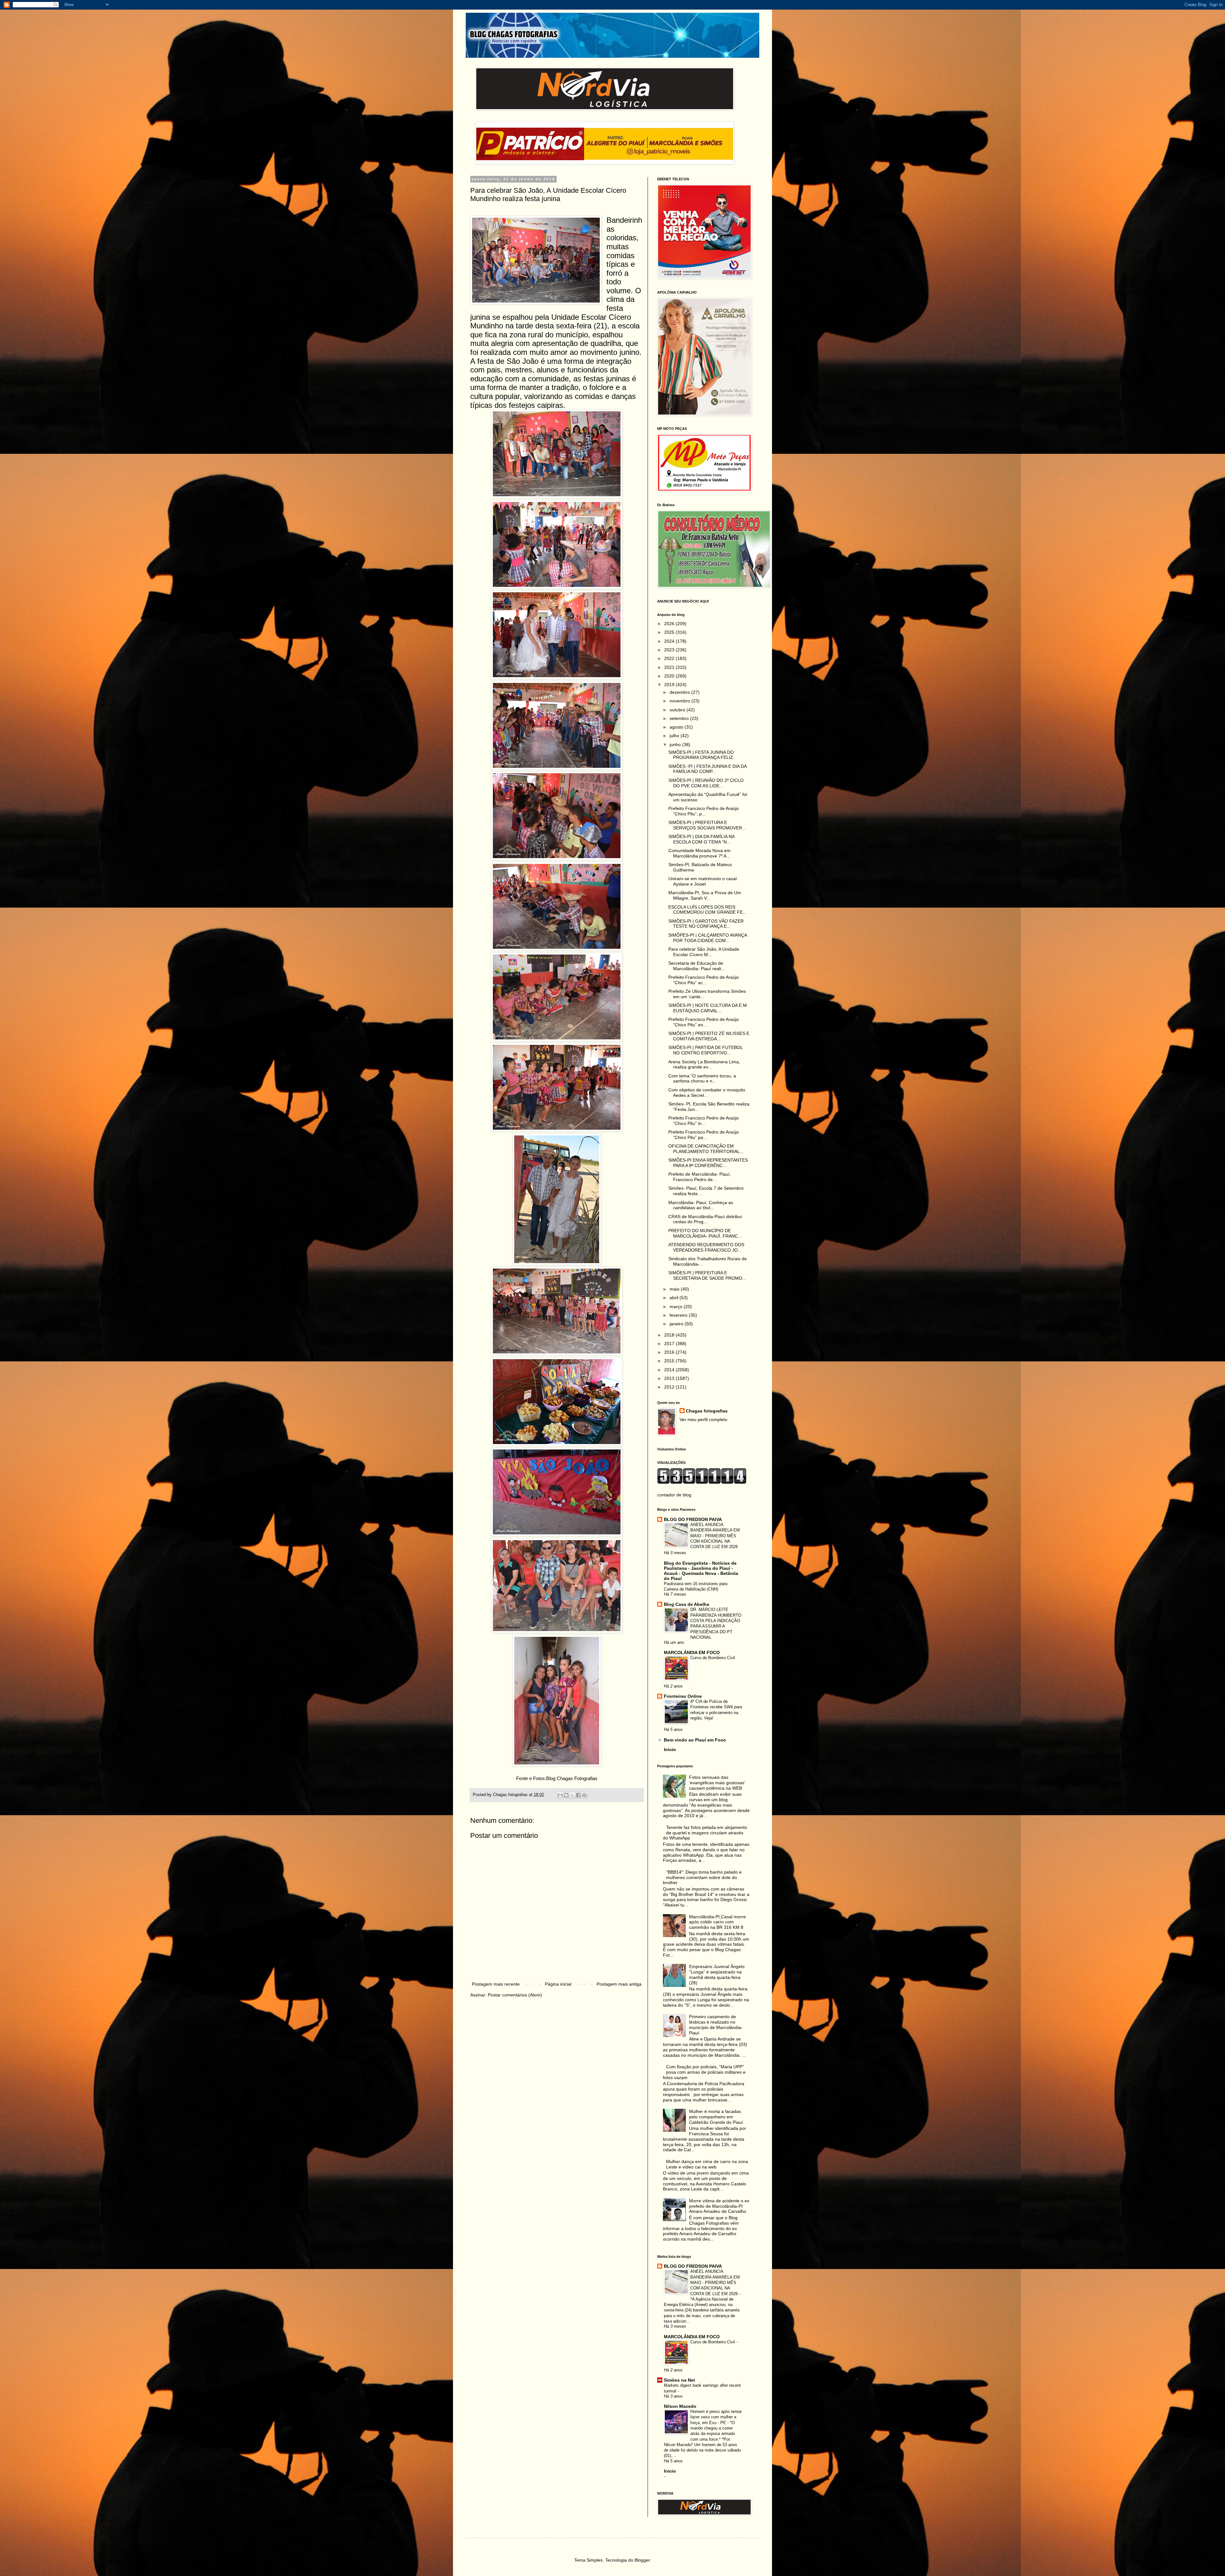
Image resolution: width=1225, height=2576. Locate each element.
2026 (670, 624)
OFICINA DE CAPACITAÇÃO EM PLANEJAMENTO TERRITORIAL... (706, 1149)
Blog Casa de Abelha (687, 1604)
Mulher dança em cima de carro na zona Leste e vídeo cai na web (707, 2164)
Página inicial (558, 1984)
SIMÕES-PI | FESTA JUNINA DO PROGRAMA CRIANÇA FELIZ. (701, 755)
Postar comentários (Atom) (515, 1995)
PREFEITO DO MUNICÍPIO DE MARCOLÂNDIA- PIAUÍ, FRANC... (705, 1233)
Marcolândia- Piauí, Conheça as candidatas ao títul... (701, 1205)
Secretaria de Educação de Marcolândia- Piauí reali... (697, 966)
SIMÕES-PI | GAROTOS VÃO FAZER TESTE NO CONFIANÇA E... (706, 924)
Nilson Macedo (680, 2406)
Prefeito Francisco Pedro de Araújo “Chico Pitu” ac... (704, 980)
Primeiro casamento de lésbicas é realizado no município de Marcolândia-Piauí (716, 2025)
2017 (670, 1344)
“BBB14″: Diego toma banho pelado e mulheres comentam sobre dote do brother (702, 1877)
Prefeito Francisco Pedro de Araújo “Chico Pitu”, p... (704, 811)
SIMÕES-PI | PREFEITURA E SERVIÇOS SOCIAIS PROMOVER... (707, 825)
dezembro (680, 692)
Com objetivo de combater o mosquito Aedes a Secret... (707, 1093)
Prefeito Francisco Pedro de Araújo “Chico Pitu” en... (704, 1022)
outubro (678, 710)
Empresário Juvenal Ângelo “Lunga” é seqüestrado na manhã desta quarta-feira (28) (717, 1974)
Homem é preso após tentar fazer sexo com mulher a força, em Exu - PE (716, 2417)
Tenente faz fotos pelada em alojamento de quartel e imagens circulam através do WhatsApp (705, 1833)
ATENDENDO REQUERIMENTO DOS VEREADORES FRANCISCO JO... (706, 1247)
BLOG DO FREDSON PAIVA (693, 1519)
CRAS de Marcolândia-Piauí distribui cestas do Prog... (705, 1219)
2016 (670, 1352)
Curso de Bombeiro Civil (713, 1658)
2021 (670, 667)
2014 (670, 1370)
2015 (670, 1361)
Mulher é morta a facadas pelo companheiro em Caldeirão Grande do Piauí (716, 2117)
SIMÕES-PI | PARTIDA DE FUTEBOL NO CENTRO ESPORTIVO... (705, 1050)
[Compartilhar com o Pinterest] (584, 1795)
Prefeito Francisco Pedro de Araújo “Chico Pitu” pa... (704, 1135)
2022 (670, 658)
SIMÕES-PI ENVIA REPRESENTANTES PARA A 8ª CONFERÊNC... (708, 1163)
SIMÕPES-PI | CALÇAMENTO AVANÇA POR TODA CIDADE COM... (708, 938)
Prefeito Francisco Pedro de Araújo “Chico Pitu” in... (704, 1121)
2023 (670, 650)
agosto (677, 727)
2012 (670, 1387)
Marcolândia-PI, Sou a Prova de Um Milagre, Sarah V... (705, 895)
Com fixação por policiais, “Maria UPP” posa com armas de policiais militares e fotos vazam (704, 2072)
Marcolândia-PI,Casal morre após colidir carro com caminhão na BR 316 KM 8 (717, 1922)
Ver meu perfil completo (703, 1419)
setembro (680, 718)
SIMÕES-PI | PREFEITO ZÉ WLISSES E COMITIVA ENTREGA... (709, 1036)
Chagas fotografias (707, 1411)
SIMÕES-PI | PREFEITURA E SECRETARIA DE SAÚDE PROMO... (707, 1275)
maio (675, 1289)
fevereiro (679, 1315)
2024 (670, 641)
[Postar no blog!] (566, 1795)
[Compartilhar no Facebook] (578, 1795)
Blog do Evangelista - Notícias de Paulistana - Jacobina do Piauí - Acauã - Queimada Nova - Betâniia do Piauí (701, 1571)
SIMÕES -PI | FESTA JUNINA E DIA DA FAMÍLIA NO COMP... (707, 769)
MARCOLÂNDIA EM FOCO (692, 1652)
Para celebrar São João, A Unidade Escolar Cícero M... (704, 952)
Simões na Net (679, 2380)
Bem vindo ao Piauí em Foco (695, 1740)
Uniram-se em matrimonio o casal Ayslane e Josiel (702, 881)
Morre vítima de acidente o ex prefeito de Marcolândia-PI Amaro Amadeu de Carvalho (719, 2206)
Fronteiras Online (683, 1696)
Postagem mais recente (496, 1984)
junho (676, 745)
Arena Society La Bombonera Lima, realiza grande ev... (704, 1064)
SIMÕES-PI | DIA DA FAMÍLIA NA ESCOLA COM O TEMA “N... (701, 839)
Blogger (642, 2560)
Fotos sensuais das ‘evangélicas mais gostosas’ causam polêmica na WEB (717, 1783)
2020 (670, 676)
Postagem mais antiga (619, 1984)
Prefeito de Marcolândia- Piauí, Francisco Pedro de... (700, 1177)
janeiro (677, 1324)
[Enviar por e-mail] (560, 1795)
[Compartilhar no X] (572, 1795)
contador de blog (674, 1495)
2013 (670, 1378)
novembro (680, 701)
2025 (670, 632)
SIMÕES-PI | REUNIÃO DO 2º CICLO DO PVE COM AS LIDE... (706, 783)
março (677, 1307)
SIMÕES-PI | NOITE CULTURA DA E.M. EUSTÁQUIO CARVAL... (708, 1008)
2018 (670, 1335)
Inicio (670, 1749)
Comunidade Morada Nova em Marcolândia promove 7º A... (699, 853)
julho (675, 736)
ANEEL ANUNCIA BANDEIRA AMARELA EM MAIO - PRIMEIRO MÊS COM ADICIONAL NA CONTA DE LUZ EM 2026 (715, 1536)
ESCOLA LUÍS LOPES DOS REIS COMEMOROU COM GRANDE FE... (707, 910)
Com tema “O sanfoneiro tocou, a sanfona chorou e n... (702, 1078)
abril (675, 1298)
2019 (670, 685)
